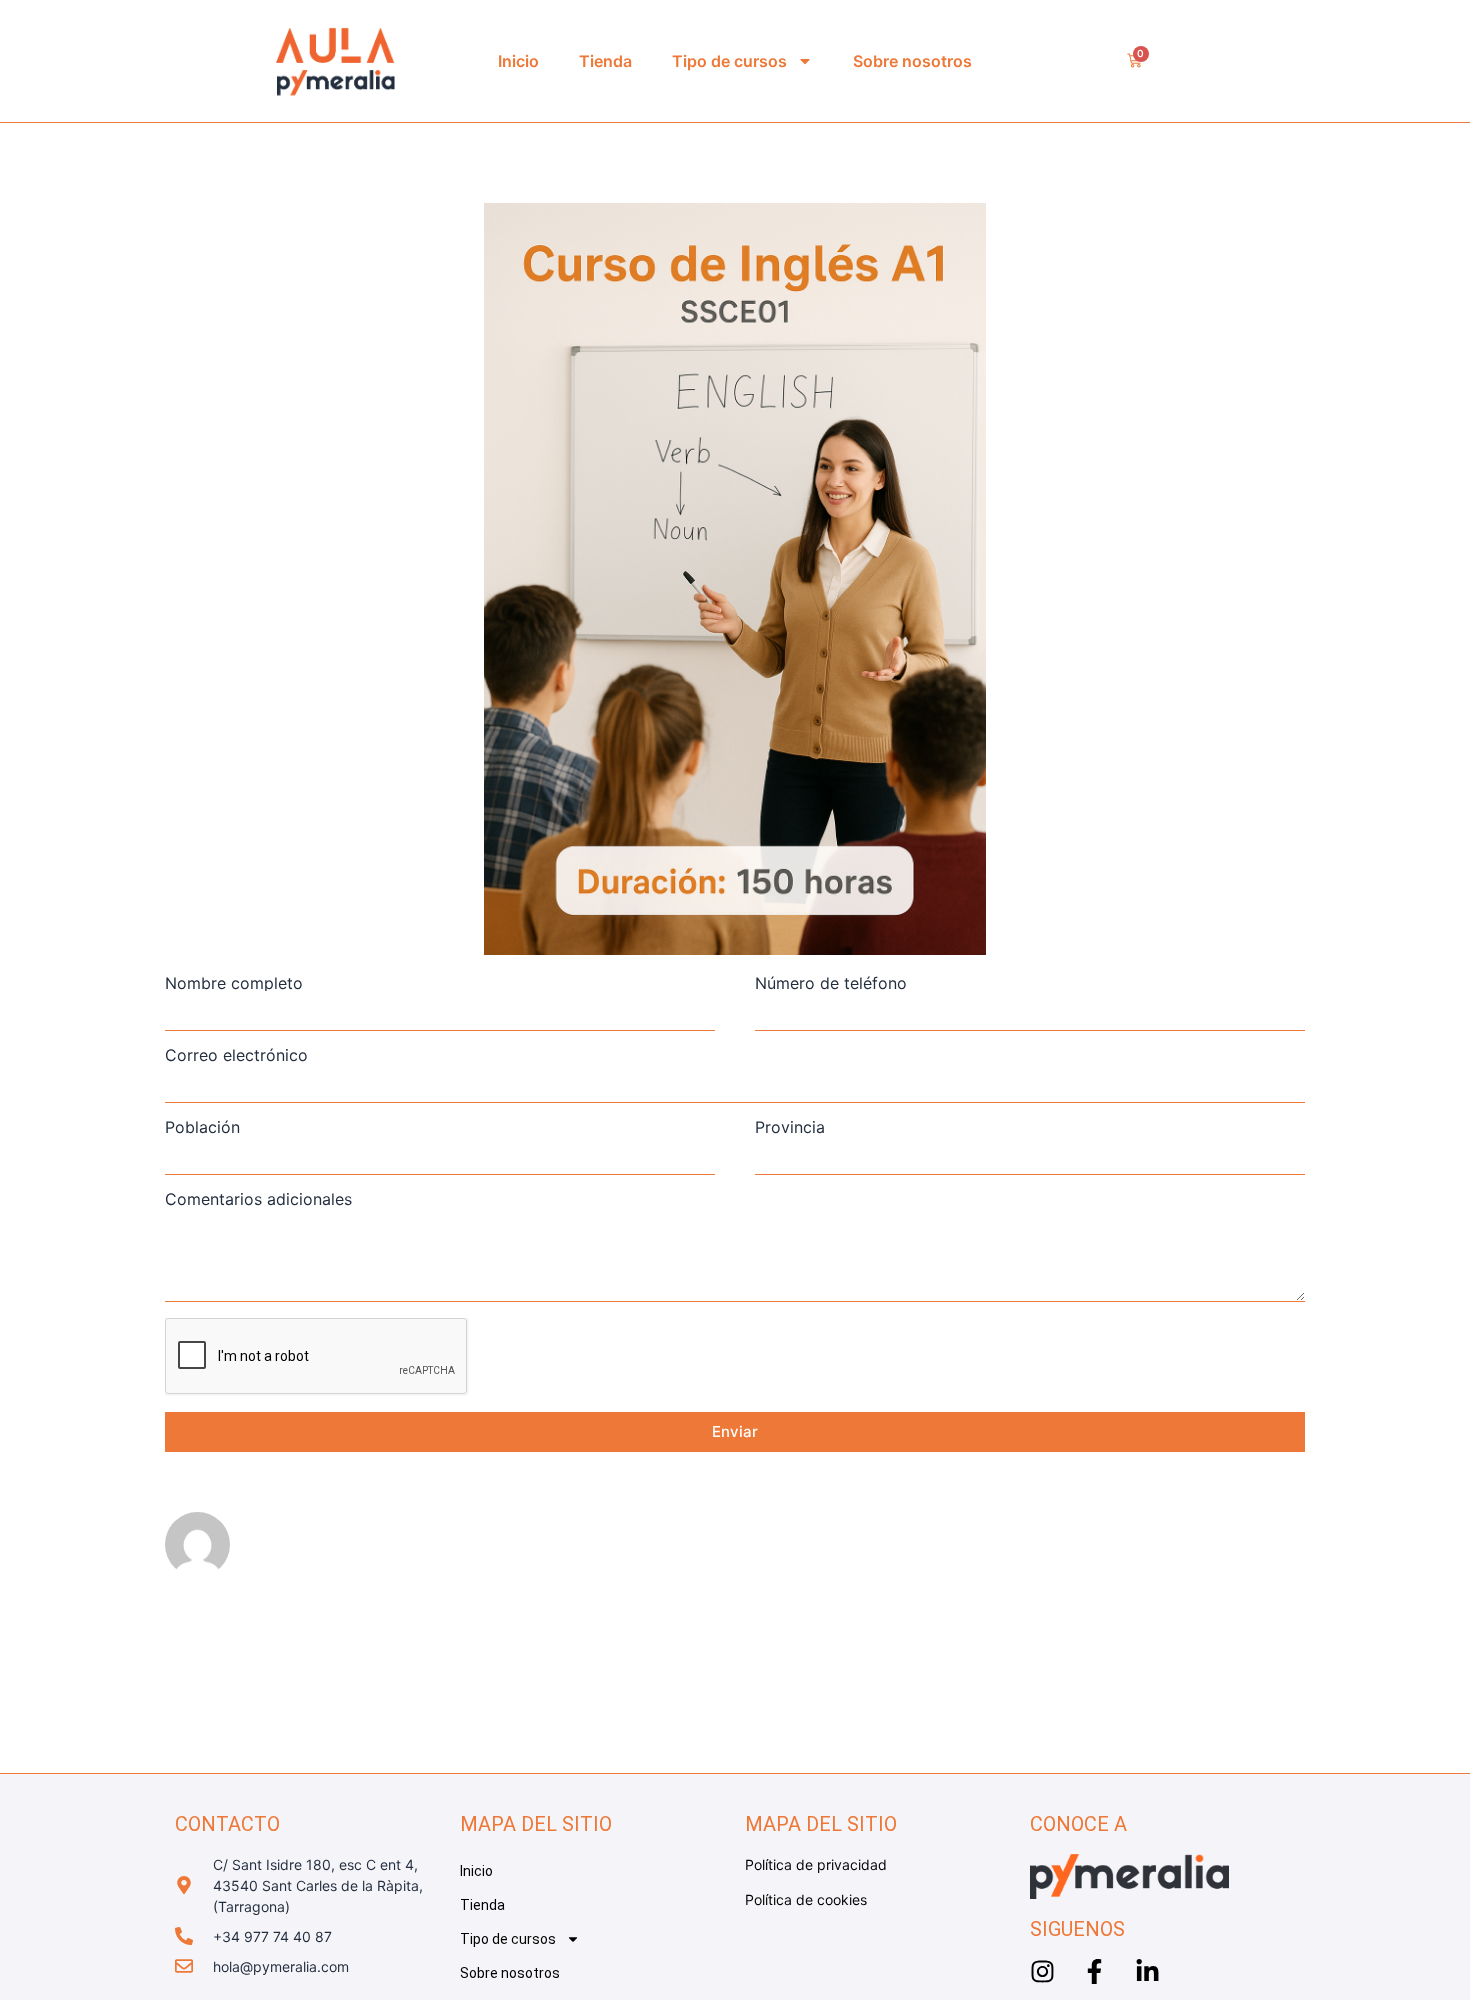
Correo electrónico (236, 1055)
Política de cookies (806, 1899)
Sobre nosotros (912, 61)
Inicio (518, 61)
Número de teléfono (831, 983)
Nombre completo (234, 983)
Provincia (790, 1127)
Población (202, 1127)
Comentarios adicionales (258, 1199)
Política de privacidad (816, 1864)
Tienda (605, 61)
